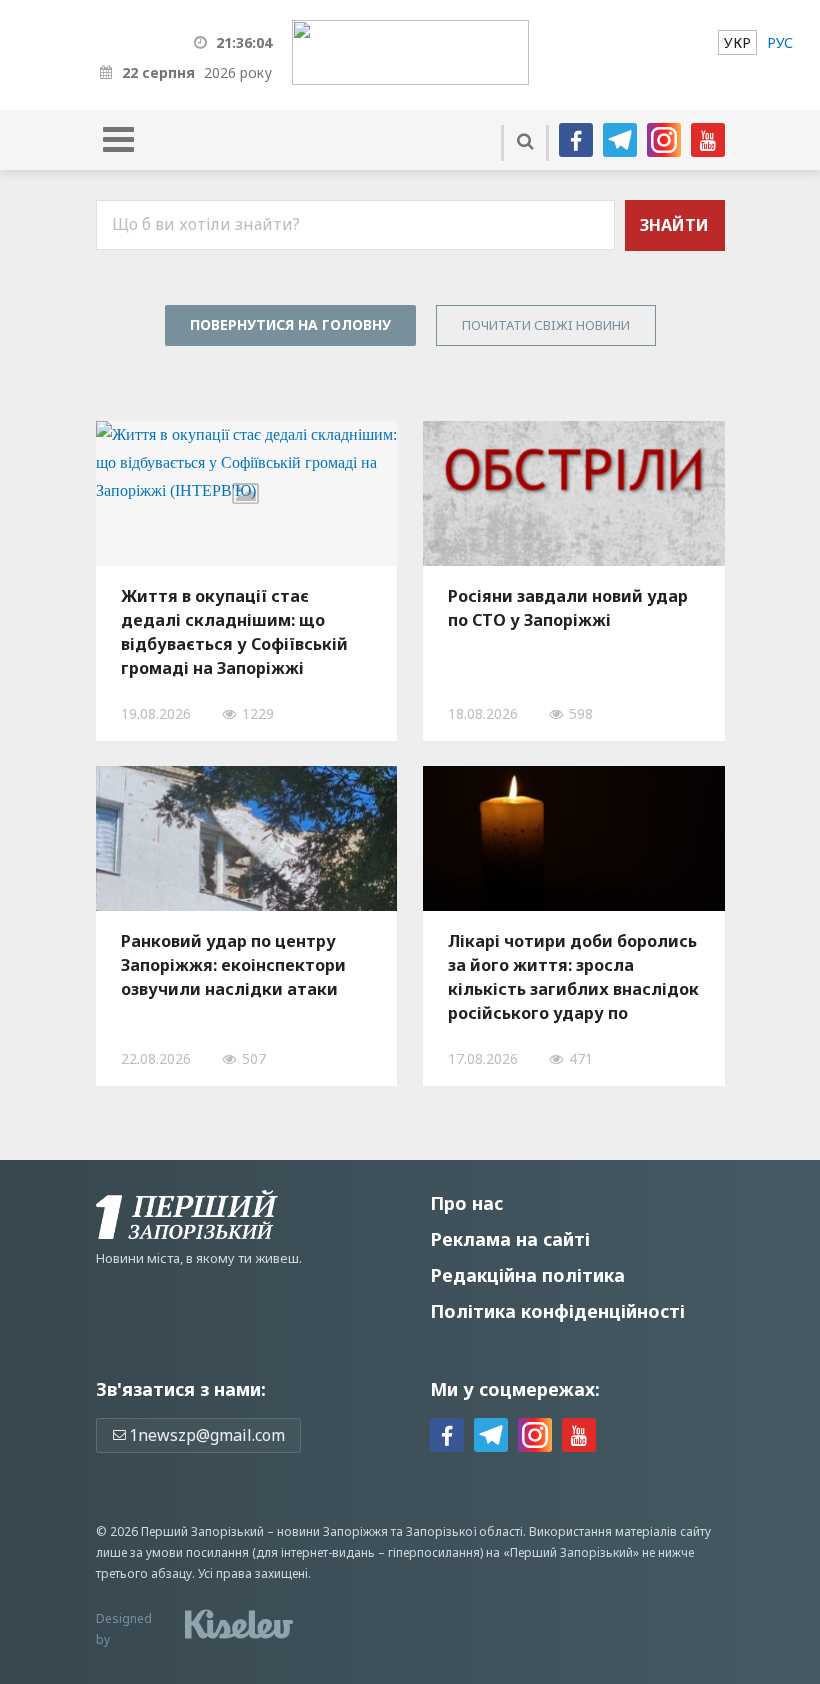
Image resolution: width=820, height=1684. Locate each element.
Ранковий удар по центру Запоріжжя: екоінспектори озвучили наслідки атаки (233, 965)
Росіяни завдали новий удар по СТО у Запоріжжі (568, 608)
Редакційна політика (527, 1275)
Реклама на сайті (510, 1239)
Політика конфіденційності (557, 1311)
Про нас (466, 1203)
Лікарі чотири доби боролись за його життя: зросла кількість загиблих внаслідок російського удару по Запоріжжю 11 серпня (573, 977)
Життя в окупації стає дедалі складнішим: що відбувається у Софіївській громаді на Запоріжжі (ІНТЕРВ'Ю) (234, 632)
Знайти (674, 225)
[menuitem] (737, 42)
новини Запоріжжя (332, 1531)
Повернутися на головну (290, 324)
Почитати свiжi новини (546, 325)
